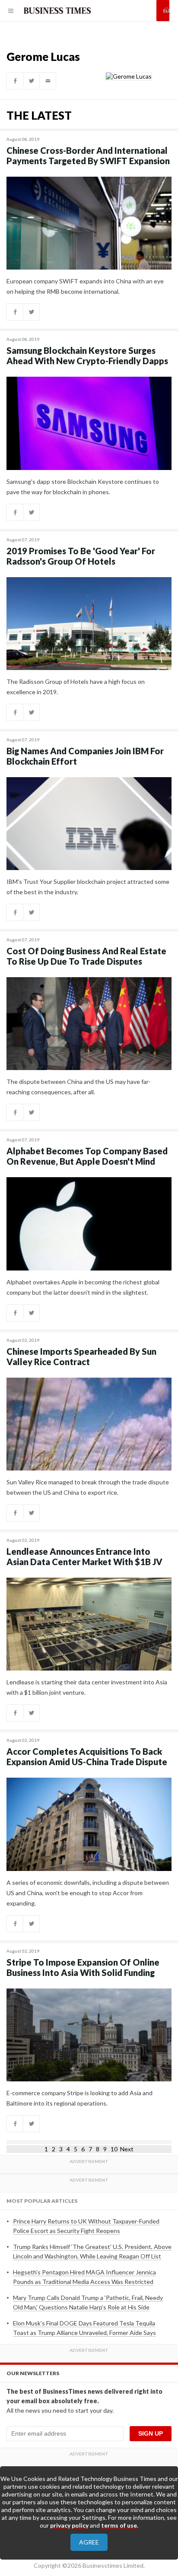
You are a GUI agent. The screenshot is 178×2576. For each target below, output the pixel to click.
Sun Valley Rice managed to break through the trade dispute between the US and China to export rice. (88, 1487)
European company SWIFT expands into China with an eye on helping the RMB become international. (85, 286)
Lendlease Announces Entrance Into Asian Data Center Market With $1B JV (84, 1556)
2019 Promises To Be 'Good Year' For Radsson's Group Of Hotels (81, 556)
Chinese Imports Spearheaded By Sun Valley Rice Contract (81, 1356)
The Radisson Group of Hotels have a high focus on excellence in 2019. (76, 687)
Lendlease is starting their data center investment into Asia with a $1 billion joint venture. (87, 1687)
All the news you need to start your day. (60, 2410)
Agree (89, 2542)
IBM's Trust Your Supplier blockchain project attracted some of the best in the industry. (88, 887)
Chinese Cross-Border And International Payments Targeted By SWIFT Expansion (88, 156)
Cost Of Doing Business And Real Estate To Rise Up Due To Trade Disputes (86, 956)
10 (114, 2149)
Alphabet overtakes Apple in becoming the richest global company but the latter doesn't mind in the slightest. (83, 1287)
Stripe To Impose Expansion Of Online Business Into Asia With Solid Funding (83, 1967)
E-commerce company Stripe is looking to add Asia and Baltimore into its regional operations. (79, 2098)
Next (127, 2149)
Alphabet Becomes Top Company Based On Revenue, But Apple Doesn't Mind (87, 1156)
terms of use (119, 2525)
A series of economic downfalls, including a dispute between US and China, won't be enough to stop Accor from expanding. (88, 1893)
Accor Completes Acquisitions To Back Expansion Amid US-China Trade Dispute (87, 1757)
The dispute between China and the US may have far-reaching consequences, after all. (79, 1087)
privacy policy (69, 2525)
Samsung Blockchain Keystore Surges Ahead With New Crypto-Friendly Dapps (87, 356)
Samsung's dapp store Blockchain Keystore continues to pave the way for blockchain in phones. (83, 487)
